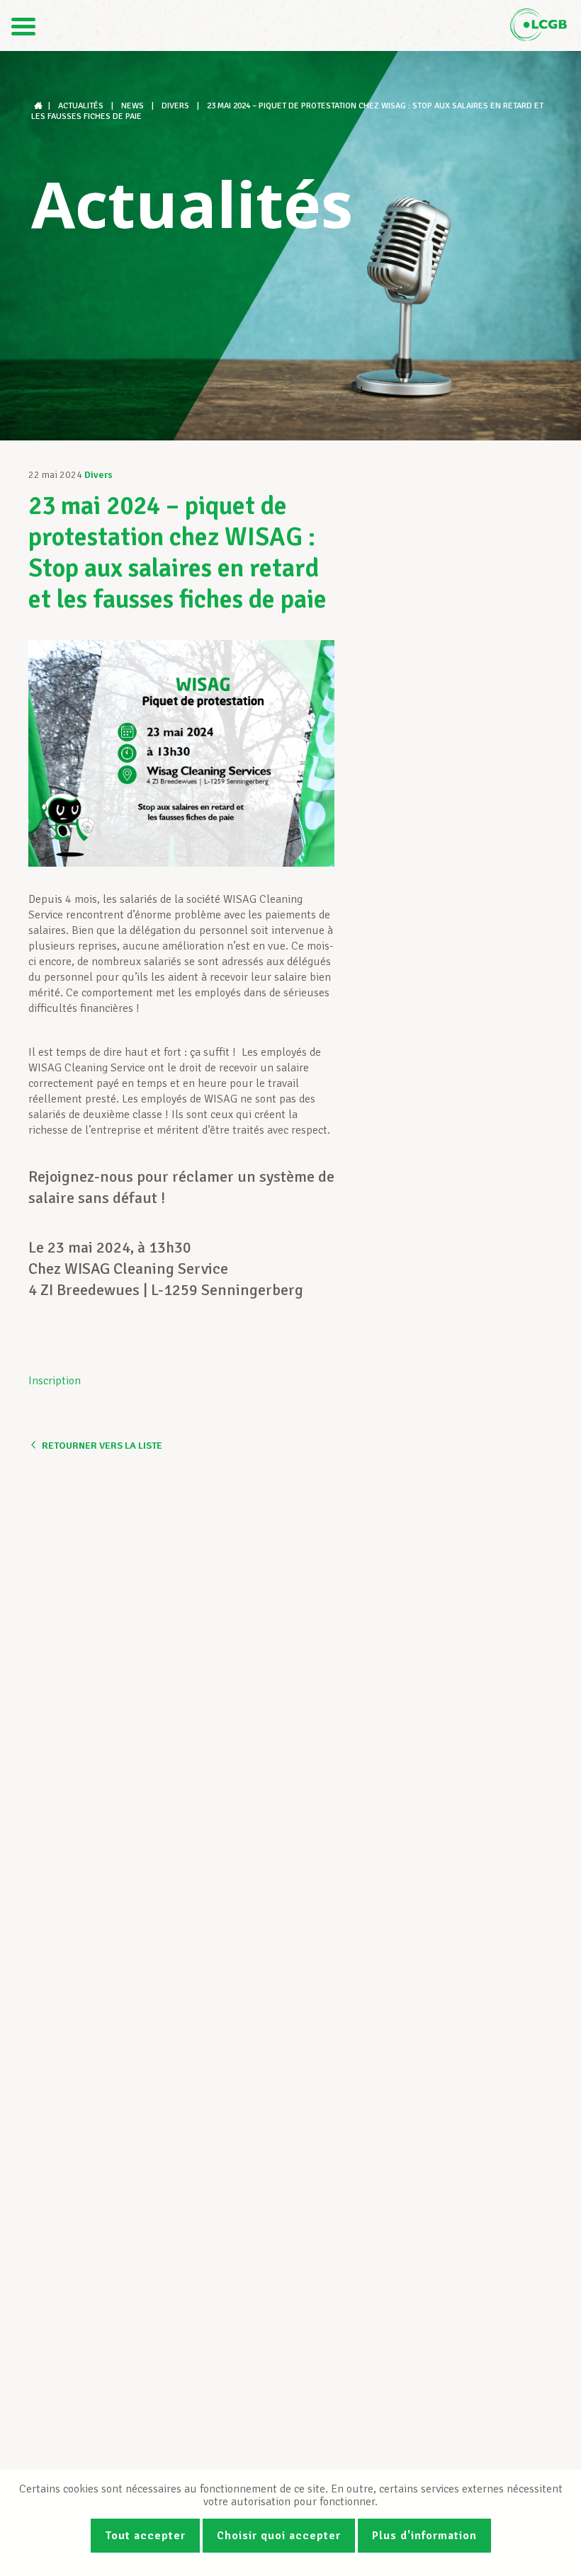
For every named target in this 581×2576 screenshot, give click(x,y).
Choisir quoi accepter (279, 2536)
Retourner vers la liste (102, 1446)
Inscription (55, 1381)
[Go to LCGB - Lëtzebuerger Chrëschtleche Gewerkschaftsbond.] (40, 106)
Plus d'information (424, 2536)
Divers (98, 475)
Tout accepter (145, 2536)
